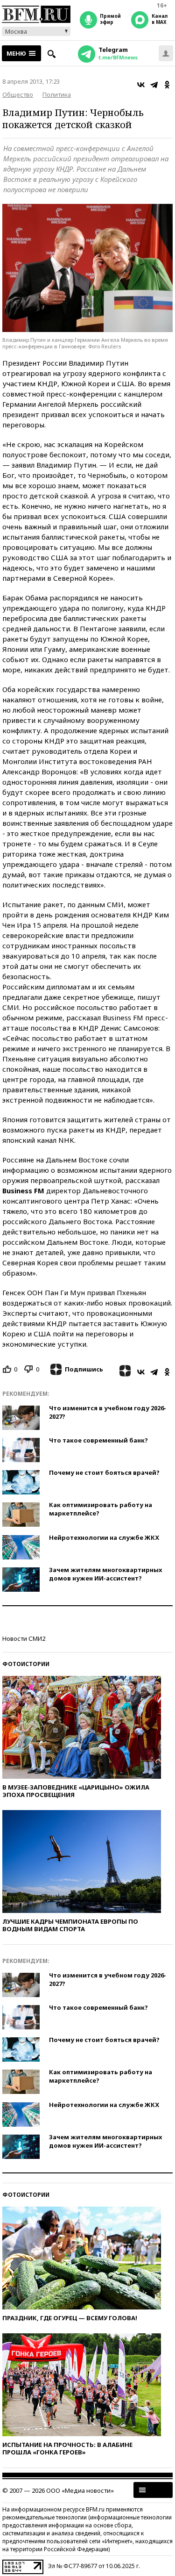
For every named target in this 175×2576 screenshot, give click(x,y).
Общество (18, 94)
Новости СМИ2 (24, 1638)
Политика (57, 94)
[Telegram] (154, 85)
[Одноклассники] (167, 85)
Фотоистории (26, 1664)
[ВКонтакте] (141, 85)
